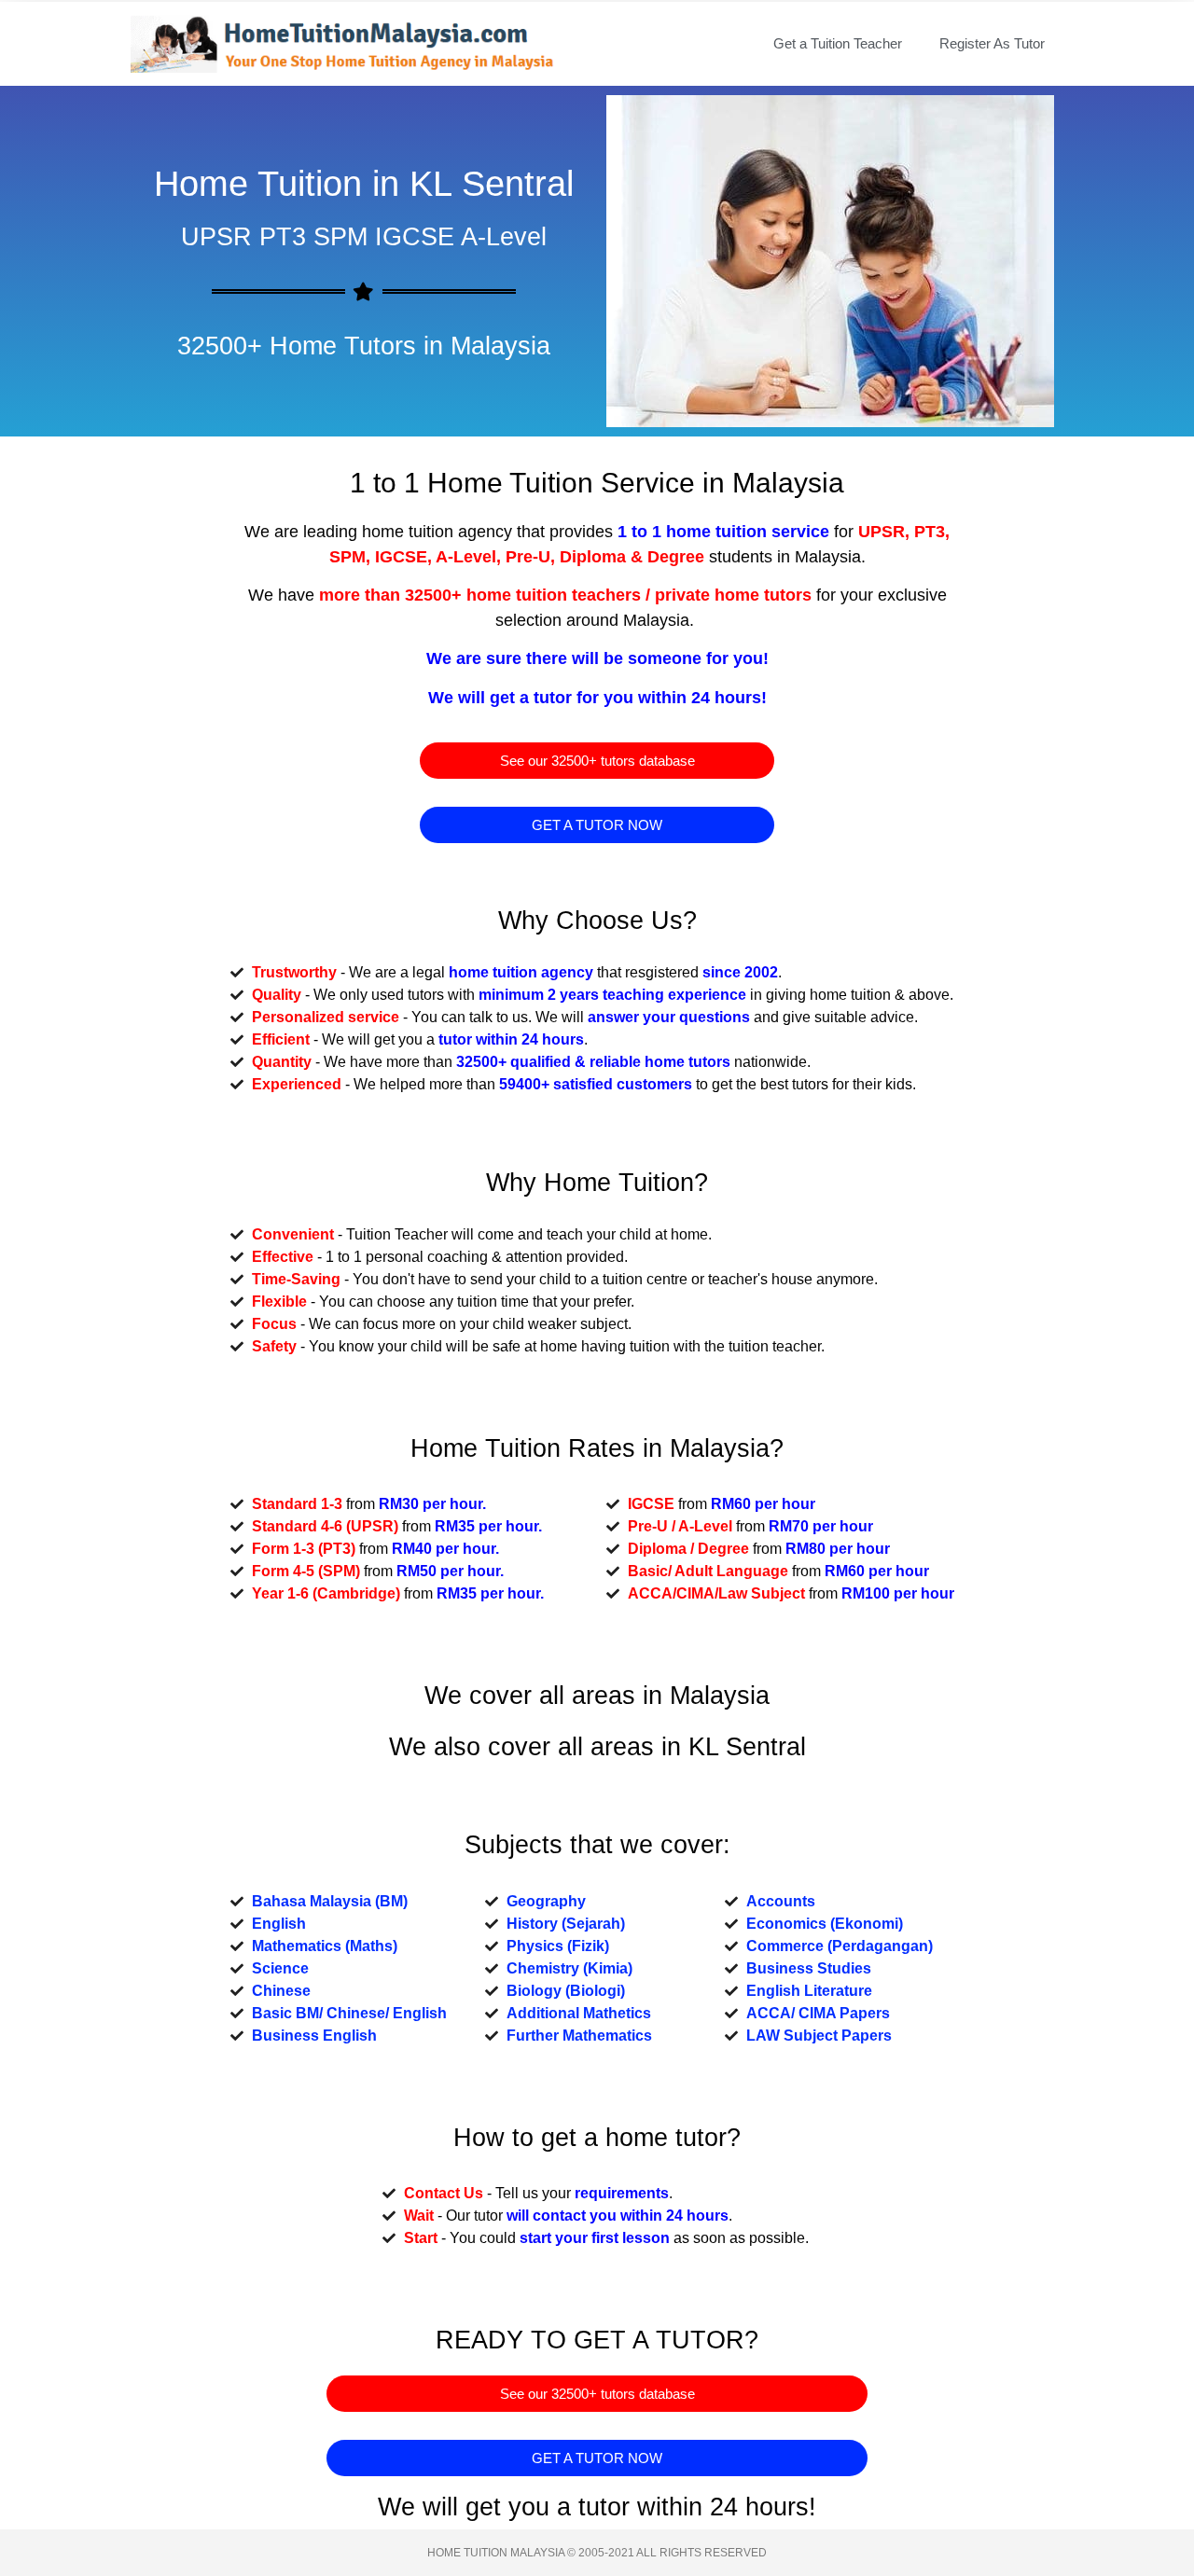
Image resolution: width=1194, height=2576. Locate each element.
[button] (597, 761)
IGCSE (401, 557)
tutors (788, 595)
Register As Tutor (992, 43)
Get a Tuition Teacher (838, 43)
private (682, 595)
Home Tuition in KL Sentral (364, 184)
